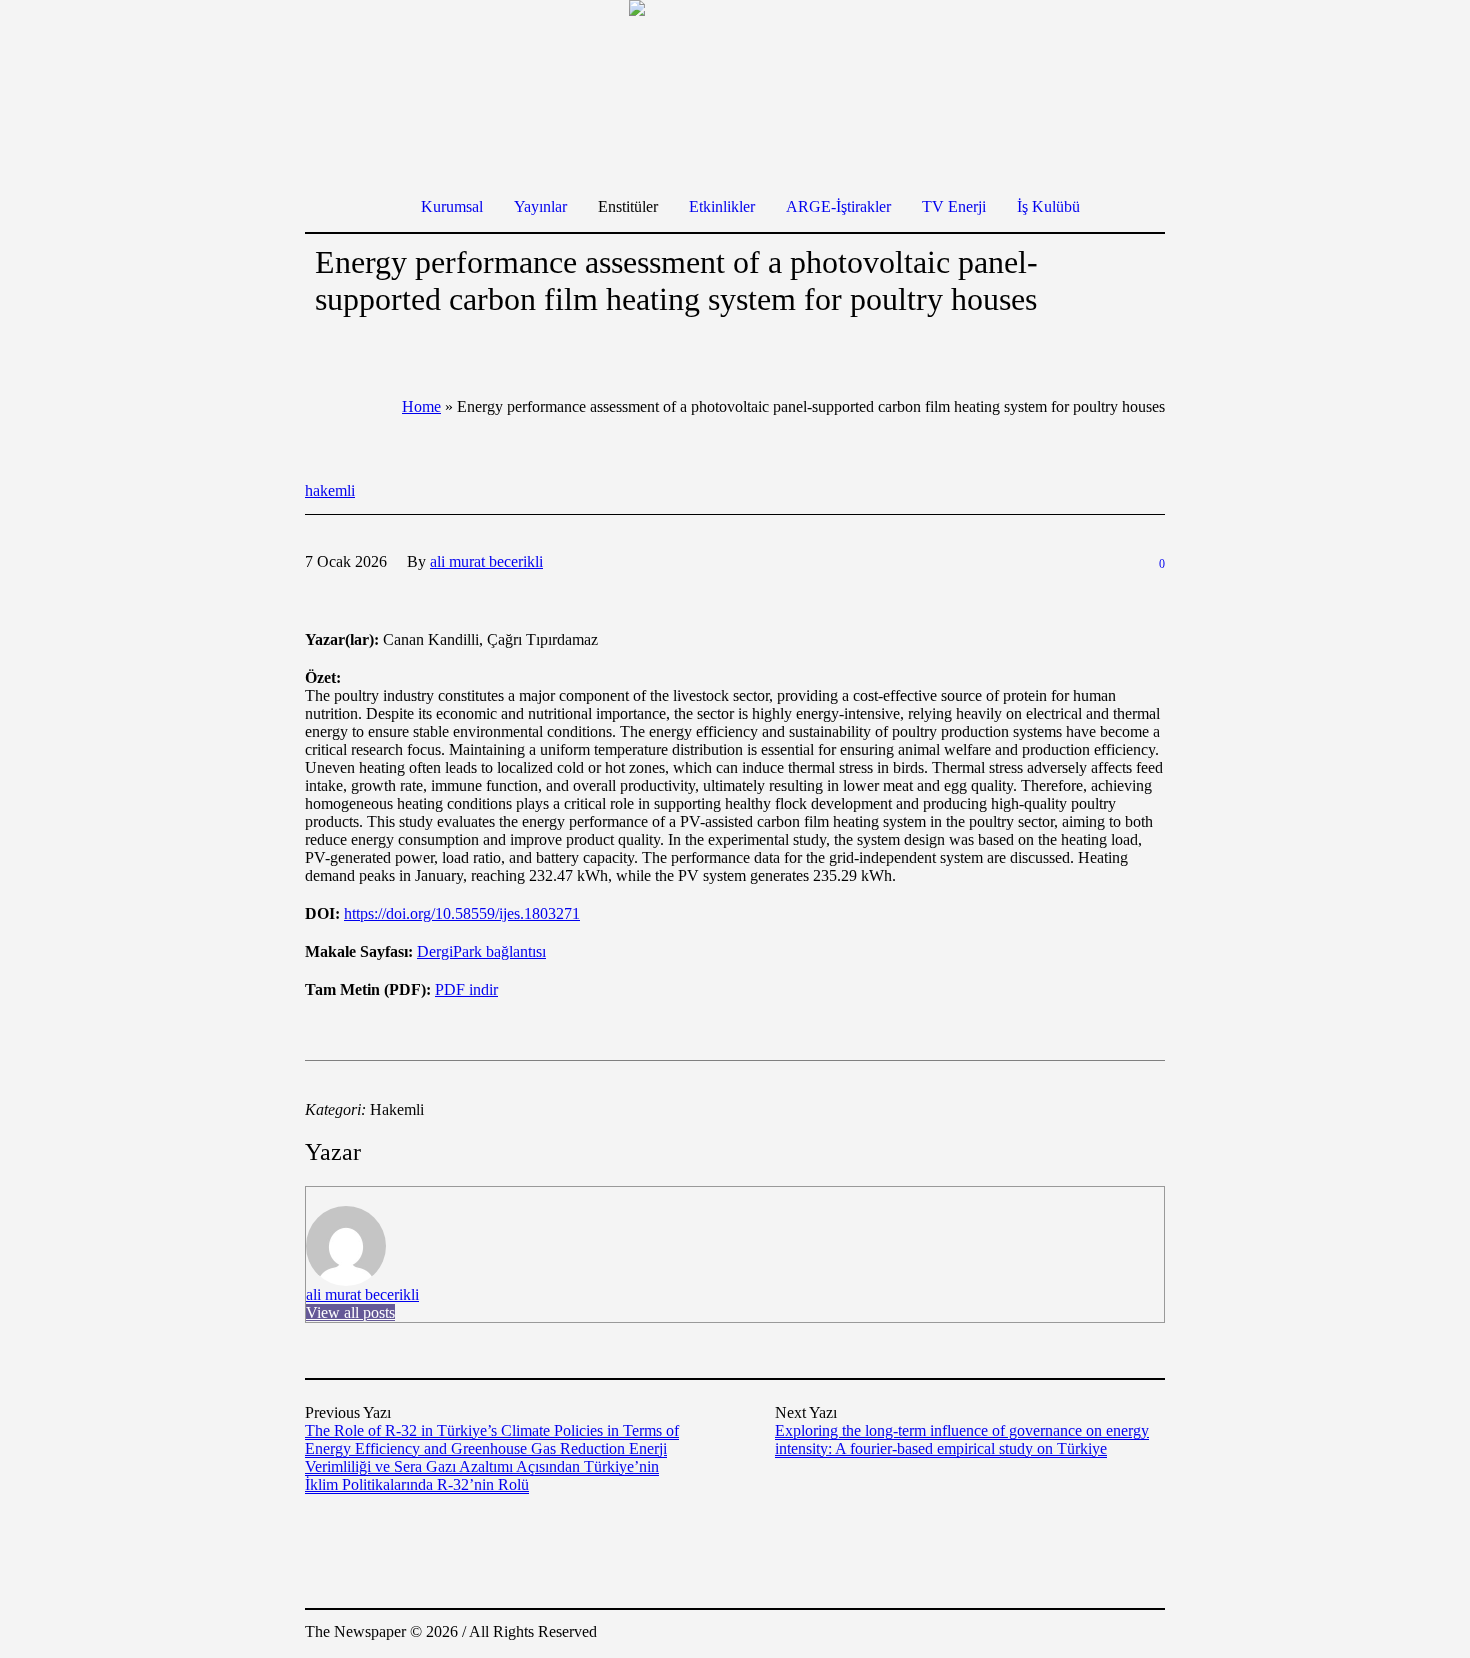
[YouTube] (1149, 1634)
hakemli (330, 490)
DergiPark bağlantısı (481, 951)
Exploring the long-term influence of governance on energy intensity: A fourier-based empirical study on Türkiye (962, 1439)
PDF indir (466, 989)
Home (421, 406)
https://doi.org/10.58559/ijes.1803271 (462, 913)
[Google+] (1059, 1634)
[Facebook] (1029, 1634)
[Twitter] (1119, 1634)
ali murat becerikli (362, 1294)
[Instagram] (1089, 1634)
